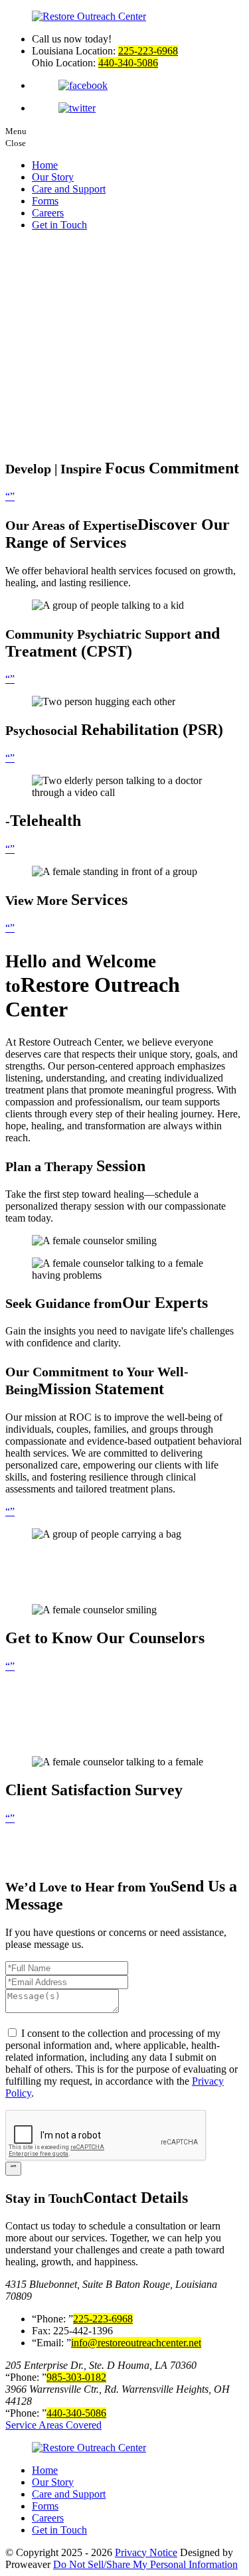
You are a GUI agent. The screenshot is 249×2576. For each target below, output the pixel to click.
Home (45, 165)
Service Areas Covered (53, 2425)
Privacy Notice (146, 2552)
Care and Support (69, 189)
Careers (48, 213)
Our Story (53, 177)
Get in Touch (59, 225)
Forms (45, 201)
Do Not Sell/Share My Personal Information (145, 2564)
